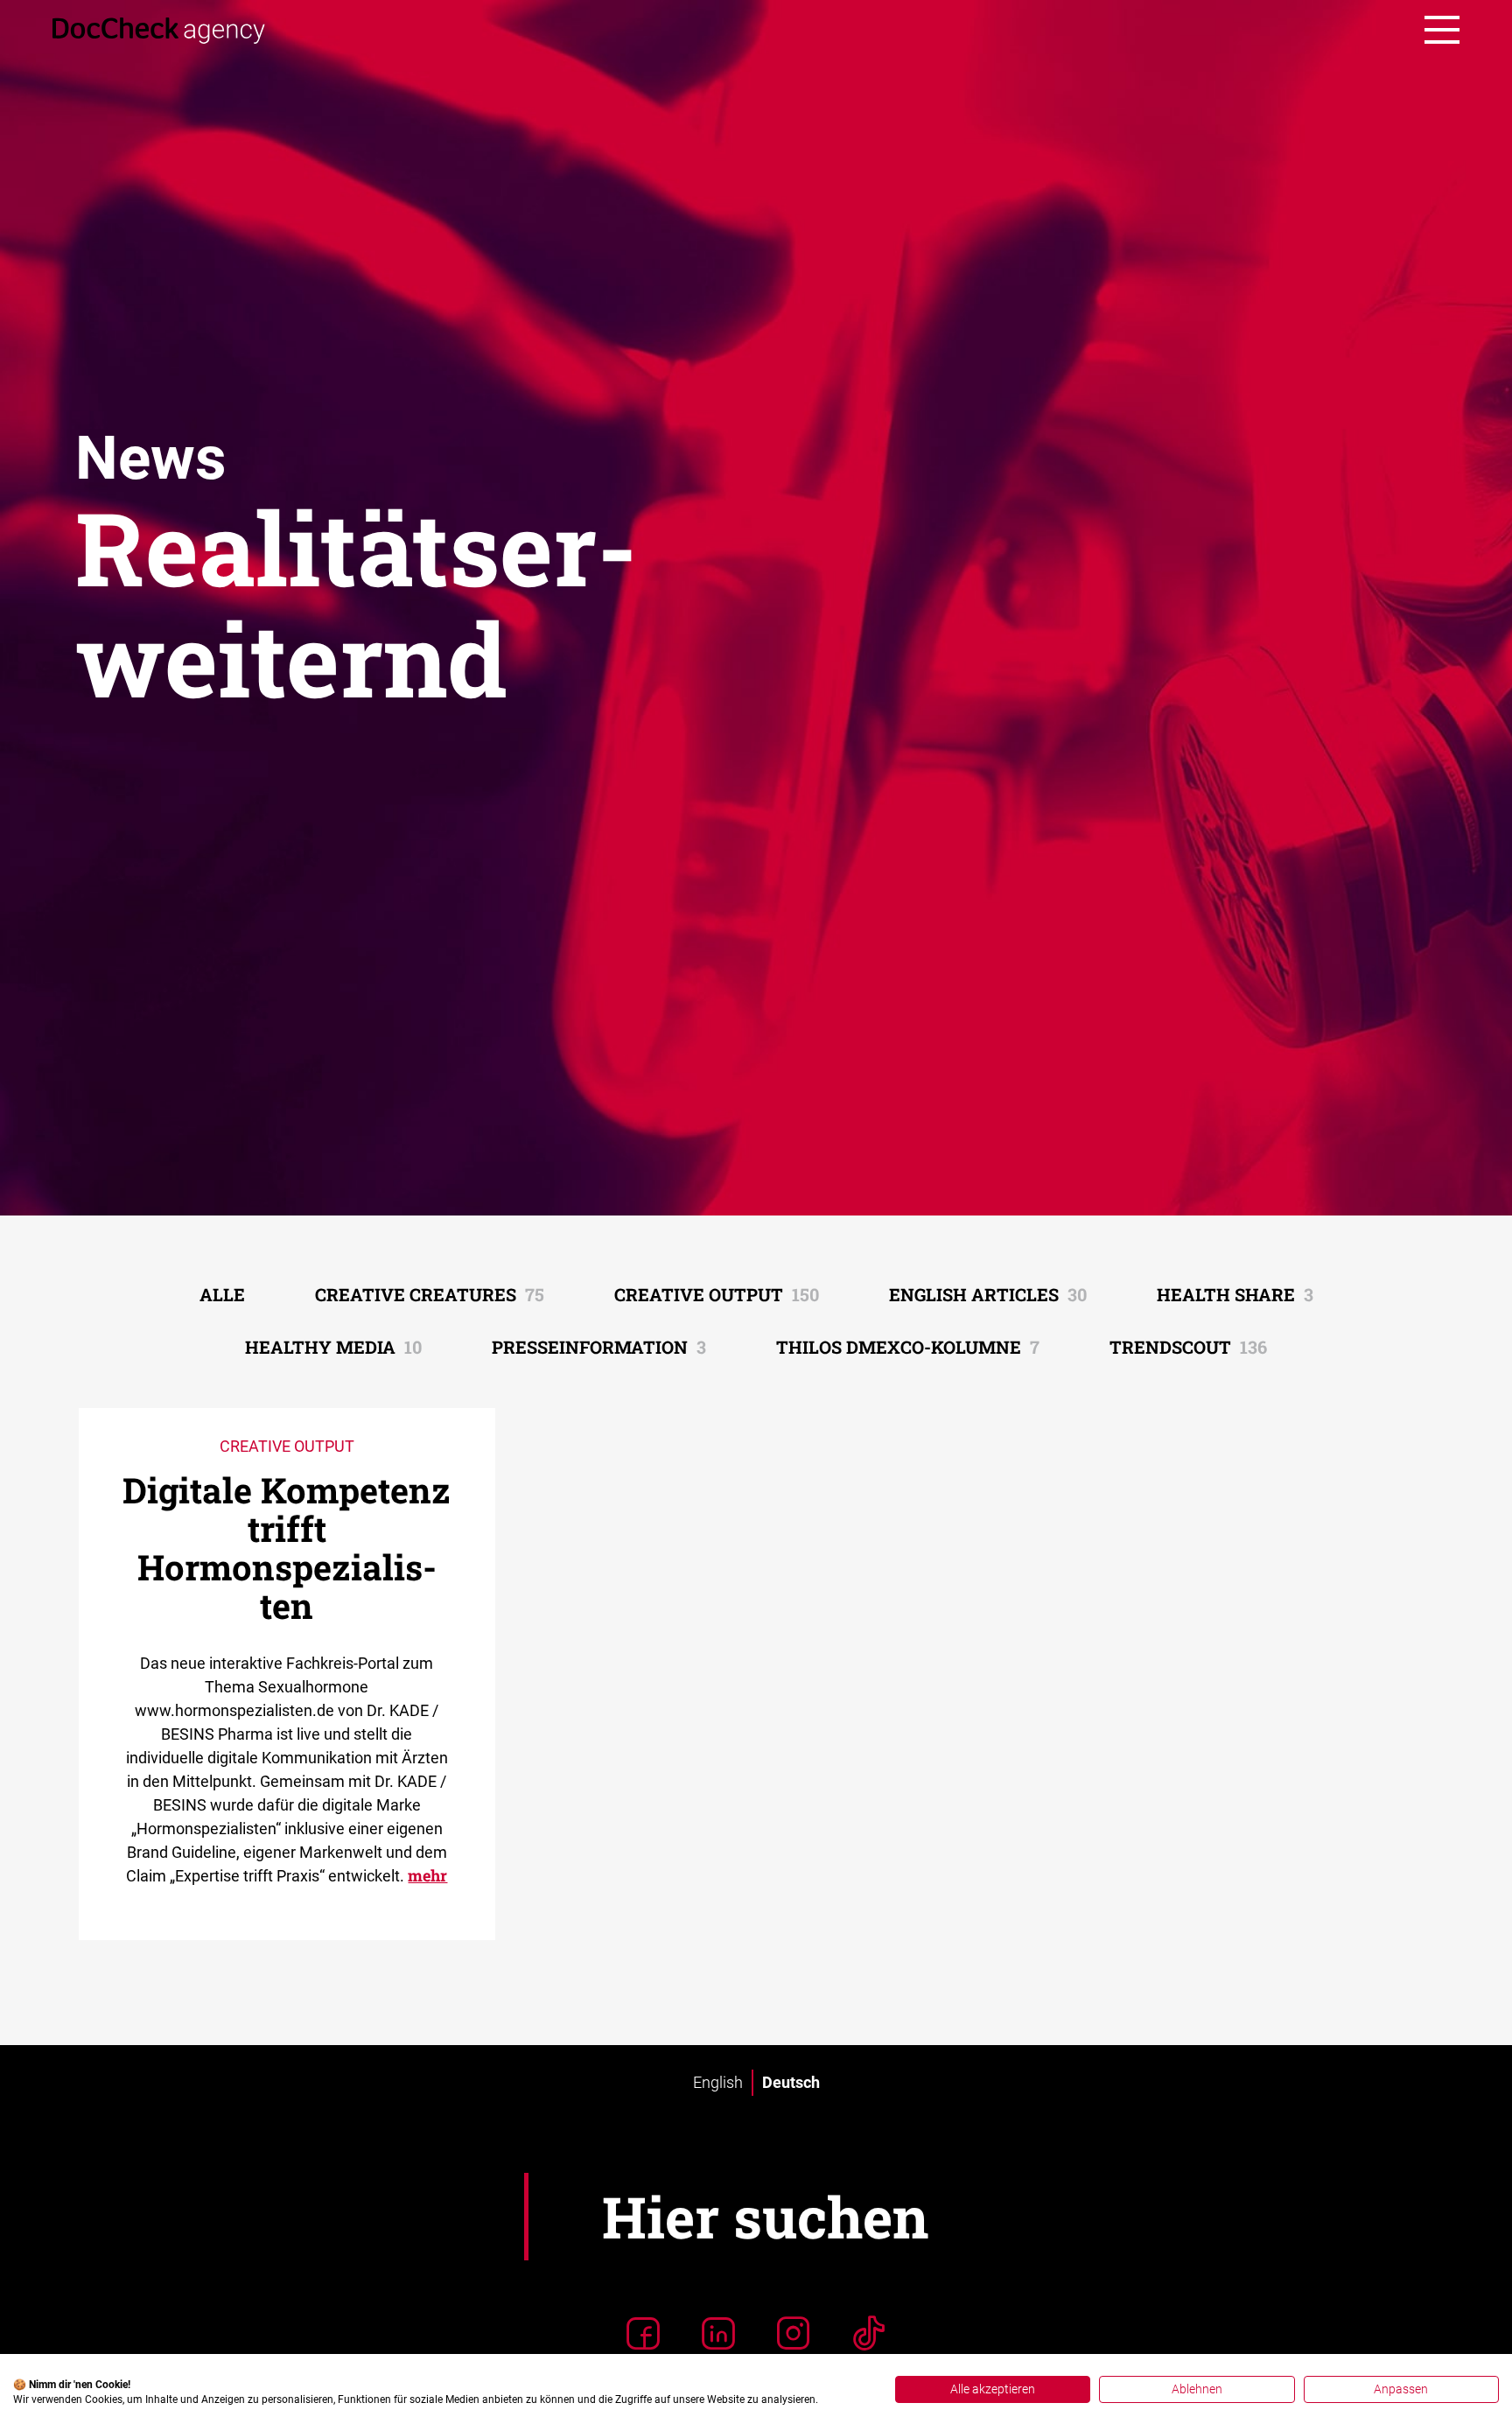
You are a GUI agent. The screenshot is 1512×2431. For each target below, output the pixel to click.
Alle (222, 1294)
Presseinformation (599, 1347)
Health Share (1235, 1294)
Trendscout (1188, 1347)
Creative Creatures (430, 1294)
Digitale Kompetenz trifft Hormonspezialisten (287, 1548)
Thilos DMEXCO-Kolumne (908, 1347)
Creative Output (717, 1294)
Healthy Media (333, 1347)
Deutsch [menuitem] (791, 2082)
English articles (988, 1294)
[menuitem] (718, 2083)
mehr (427, 1875)
